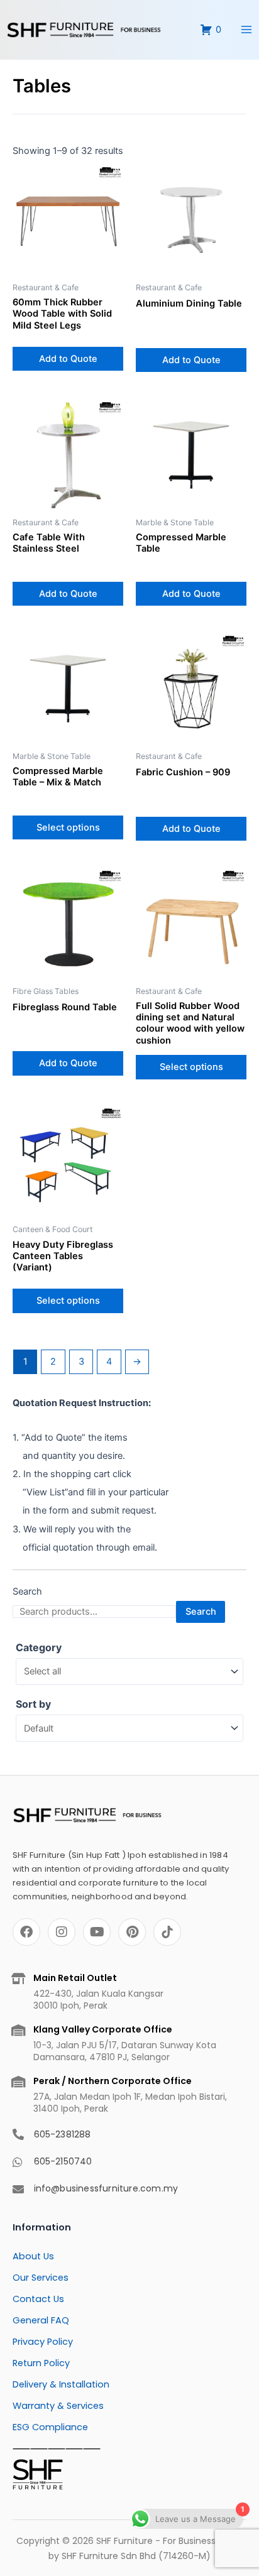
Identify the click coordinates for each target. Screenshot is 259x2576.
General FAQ (41, 2320)
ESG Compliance (50, 2427)
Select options (68, 827)
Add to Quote (68, 359)
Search (27, 1591)
